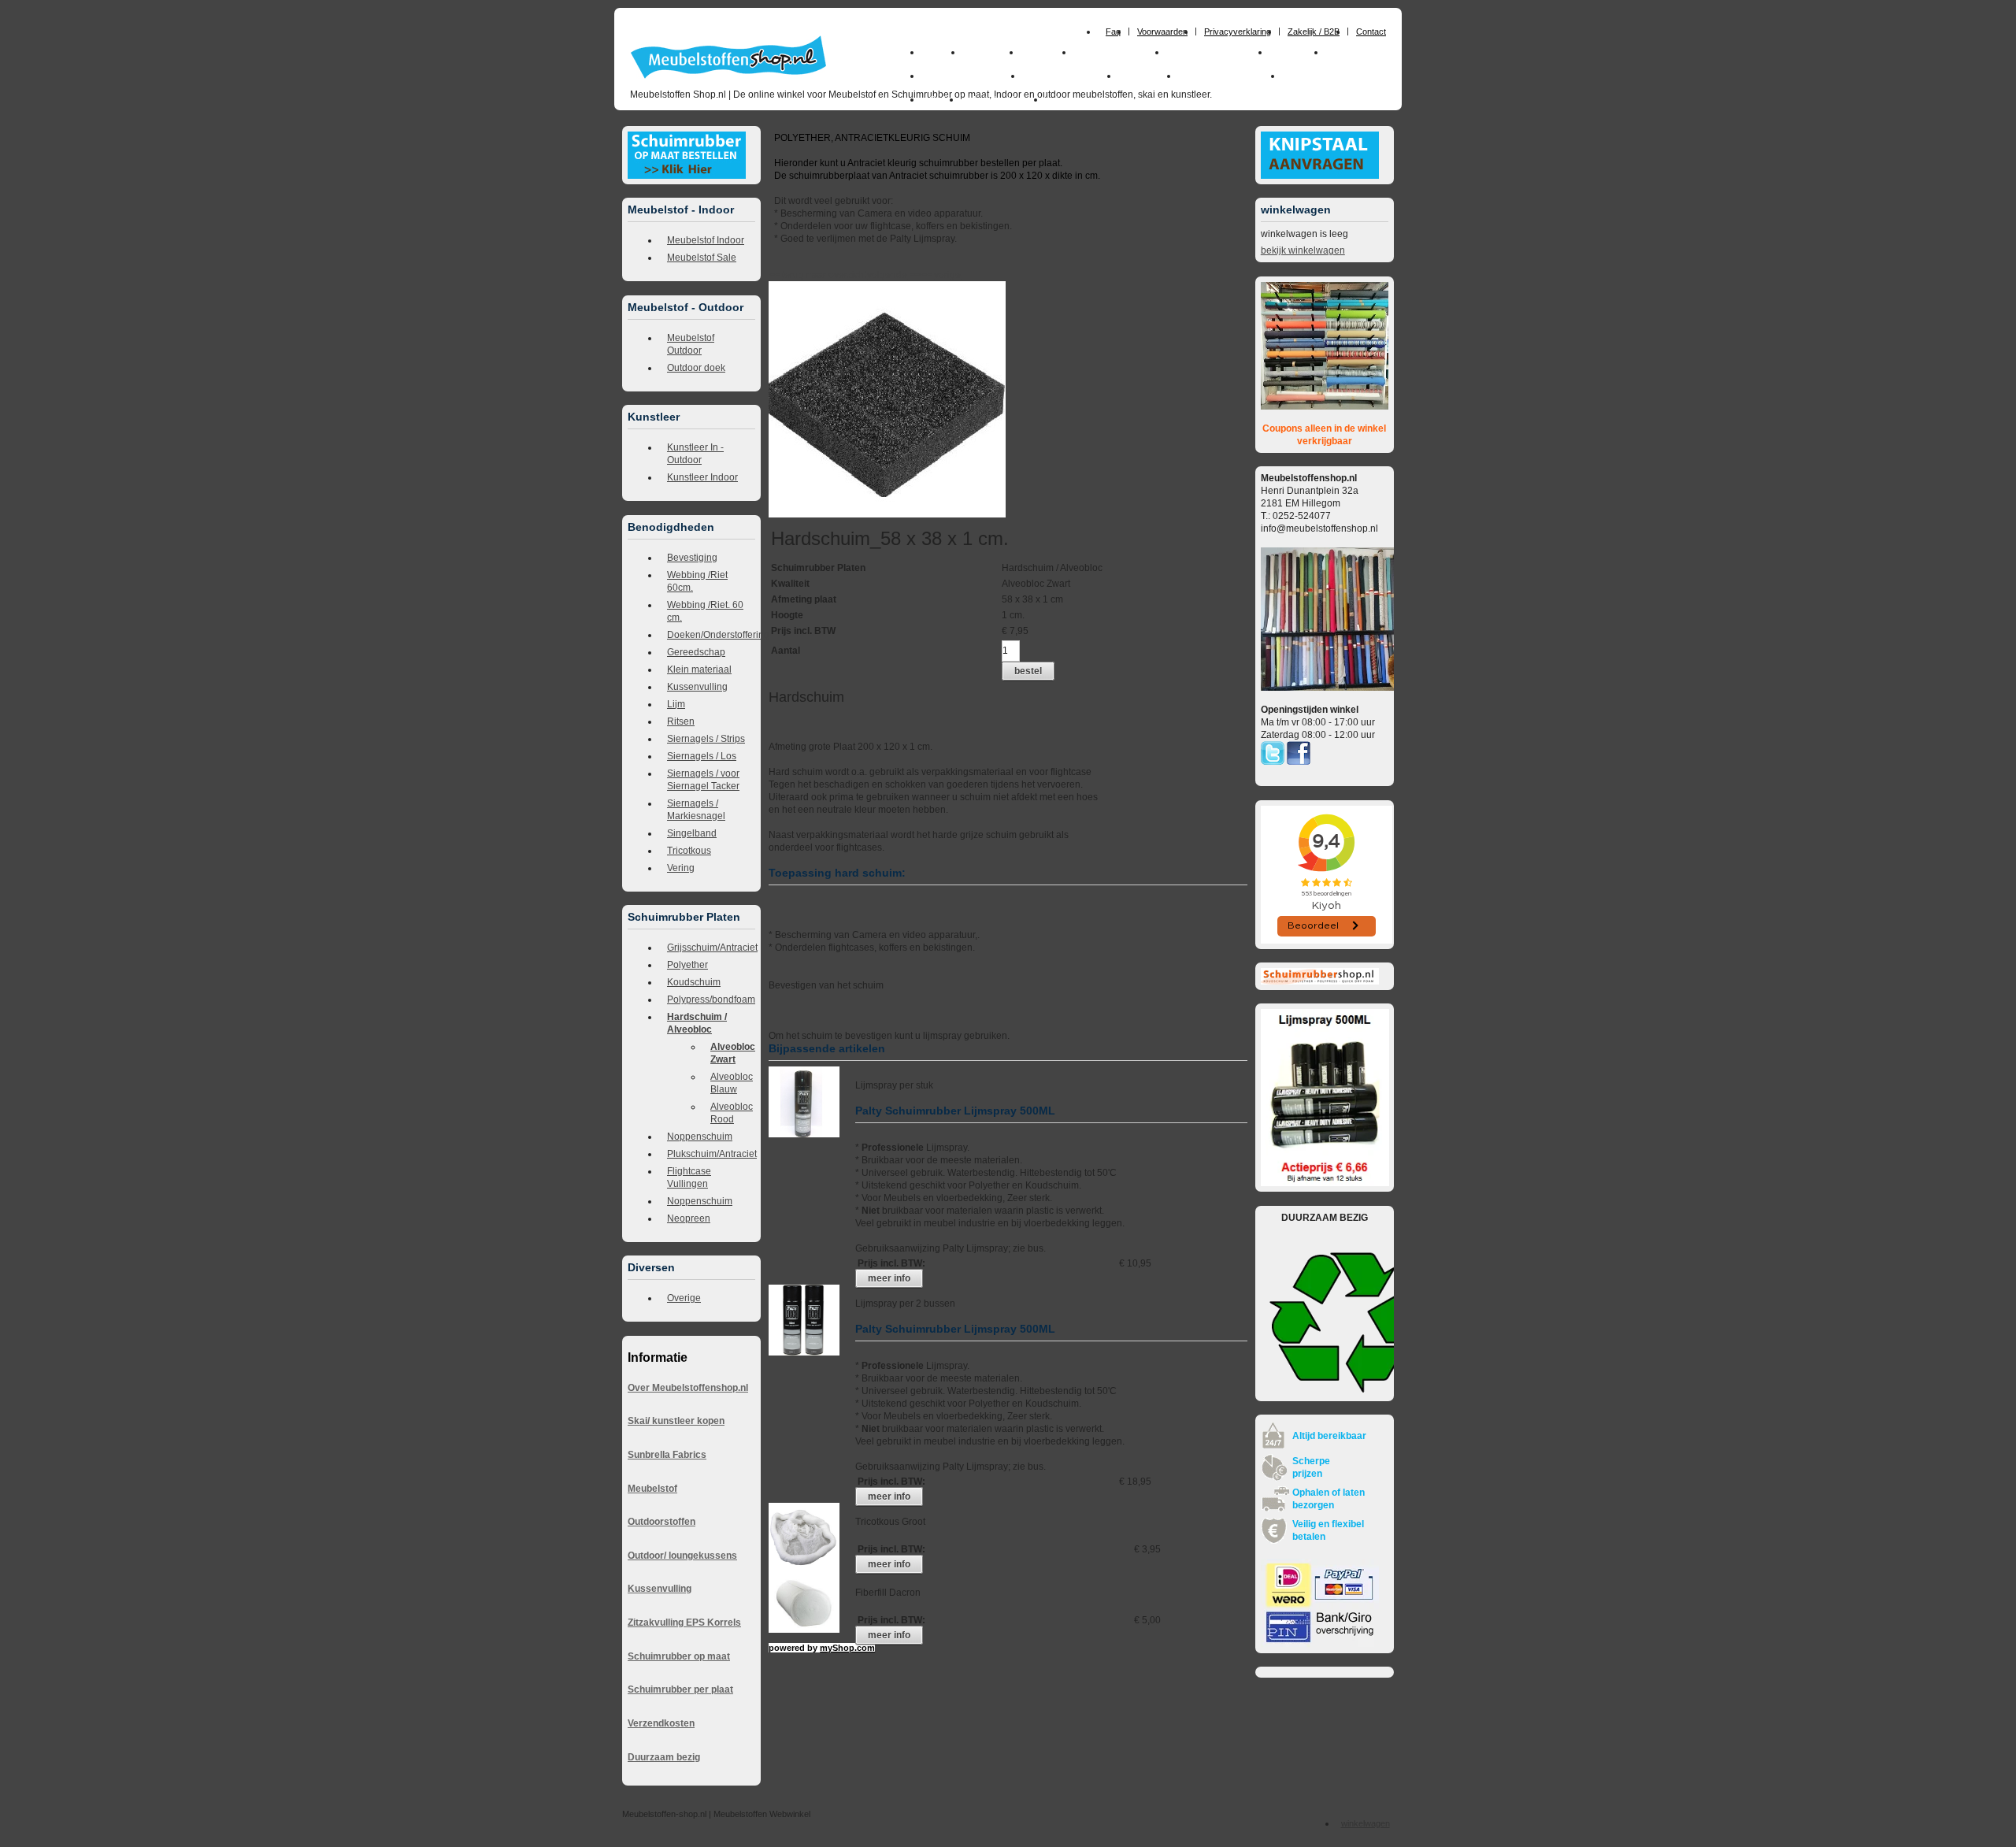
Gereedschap (696, 652)
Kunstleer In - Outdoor (695, 454)
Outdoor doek (696, 368)
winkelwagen (1366, 1823)
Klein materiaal (699, 669)
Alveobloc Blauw (732, 1083)
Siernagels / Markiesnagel (696, 810)
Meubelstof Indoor (706, 240)
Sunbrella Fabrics (667, 1455)
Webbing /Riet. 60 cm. (705, 611)
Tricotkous (689, 851)
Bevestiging (692, 558)
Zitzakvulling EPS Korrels (684, 1623)
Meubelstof (652, 1489)
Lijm (676, 704)
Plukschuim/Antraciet (711, 1154)
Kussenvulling (697, 687)
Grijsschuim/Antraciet (711, 948)
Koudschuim (694, 982)
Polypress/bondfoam (711, 1000)
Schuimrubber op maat (679, 1656)
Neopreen (689, 1218)
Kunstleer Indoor (702, 477)
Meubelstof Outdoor (691, 344)
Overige (684, 1298)
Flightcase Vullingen (689, 1178)
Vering (681, 868)
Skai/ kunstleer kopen (676, 1421)
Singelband (692, 833)
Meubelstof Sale (702, 258)
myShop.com (847, 1648)
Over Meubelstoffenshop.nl (688, 1388)
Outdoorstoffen (661, 1522)
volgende (894, 275)
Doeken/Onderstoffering (711, 635)
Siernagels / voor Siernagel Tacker (703, 780)
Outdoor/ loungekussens (682, 1556)
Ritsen (681, 721)
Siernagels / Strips (706, 739)
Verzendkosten (661, 1723)
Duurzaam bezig (664, 1757)
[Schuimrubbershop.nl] (1320, 981)
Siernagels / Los (702, 756)
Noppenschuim (700, 1137)
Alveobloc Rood (732, 1113)
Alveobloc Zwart (733, 1053)
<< (927, 275)
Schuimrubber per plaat (680, 1689)
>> (914, 275)
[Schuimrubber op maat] (687, 176)
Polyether (687, 965)
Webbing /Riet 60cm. (697, 581)
